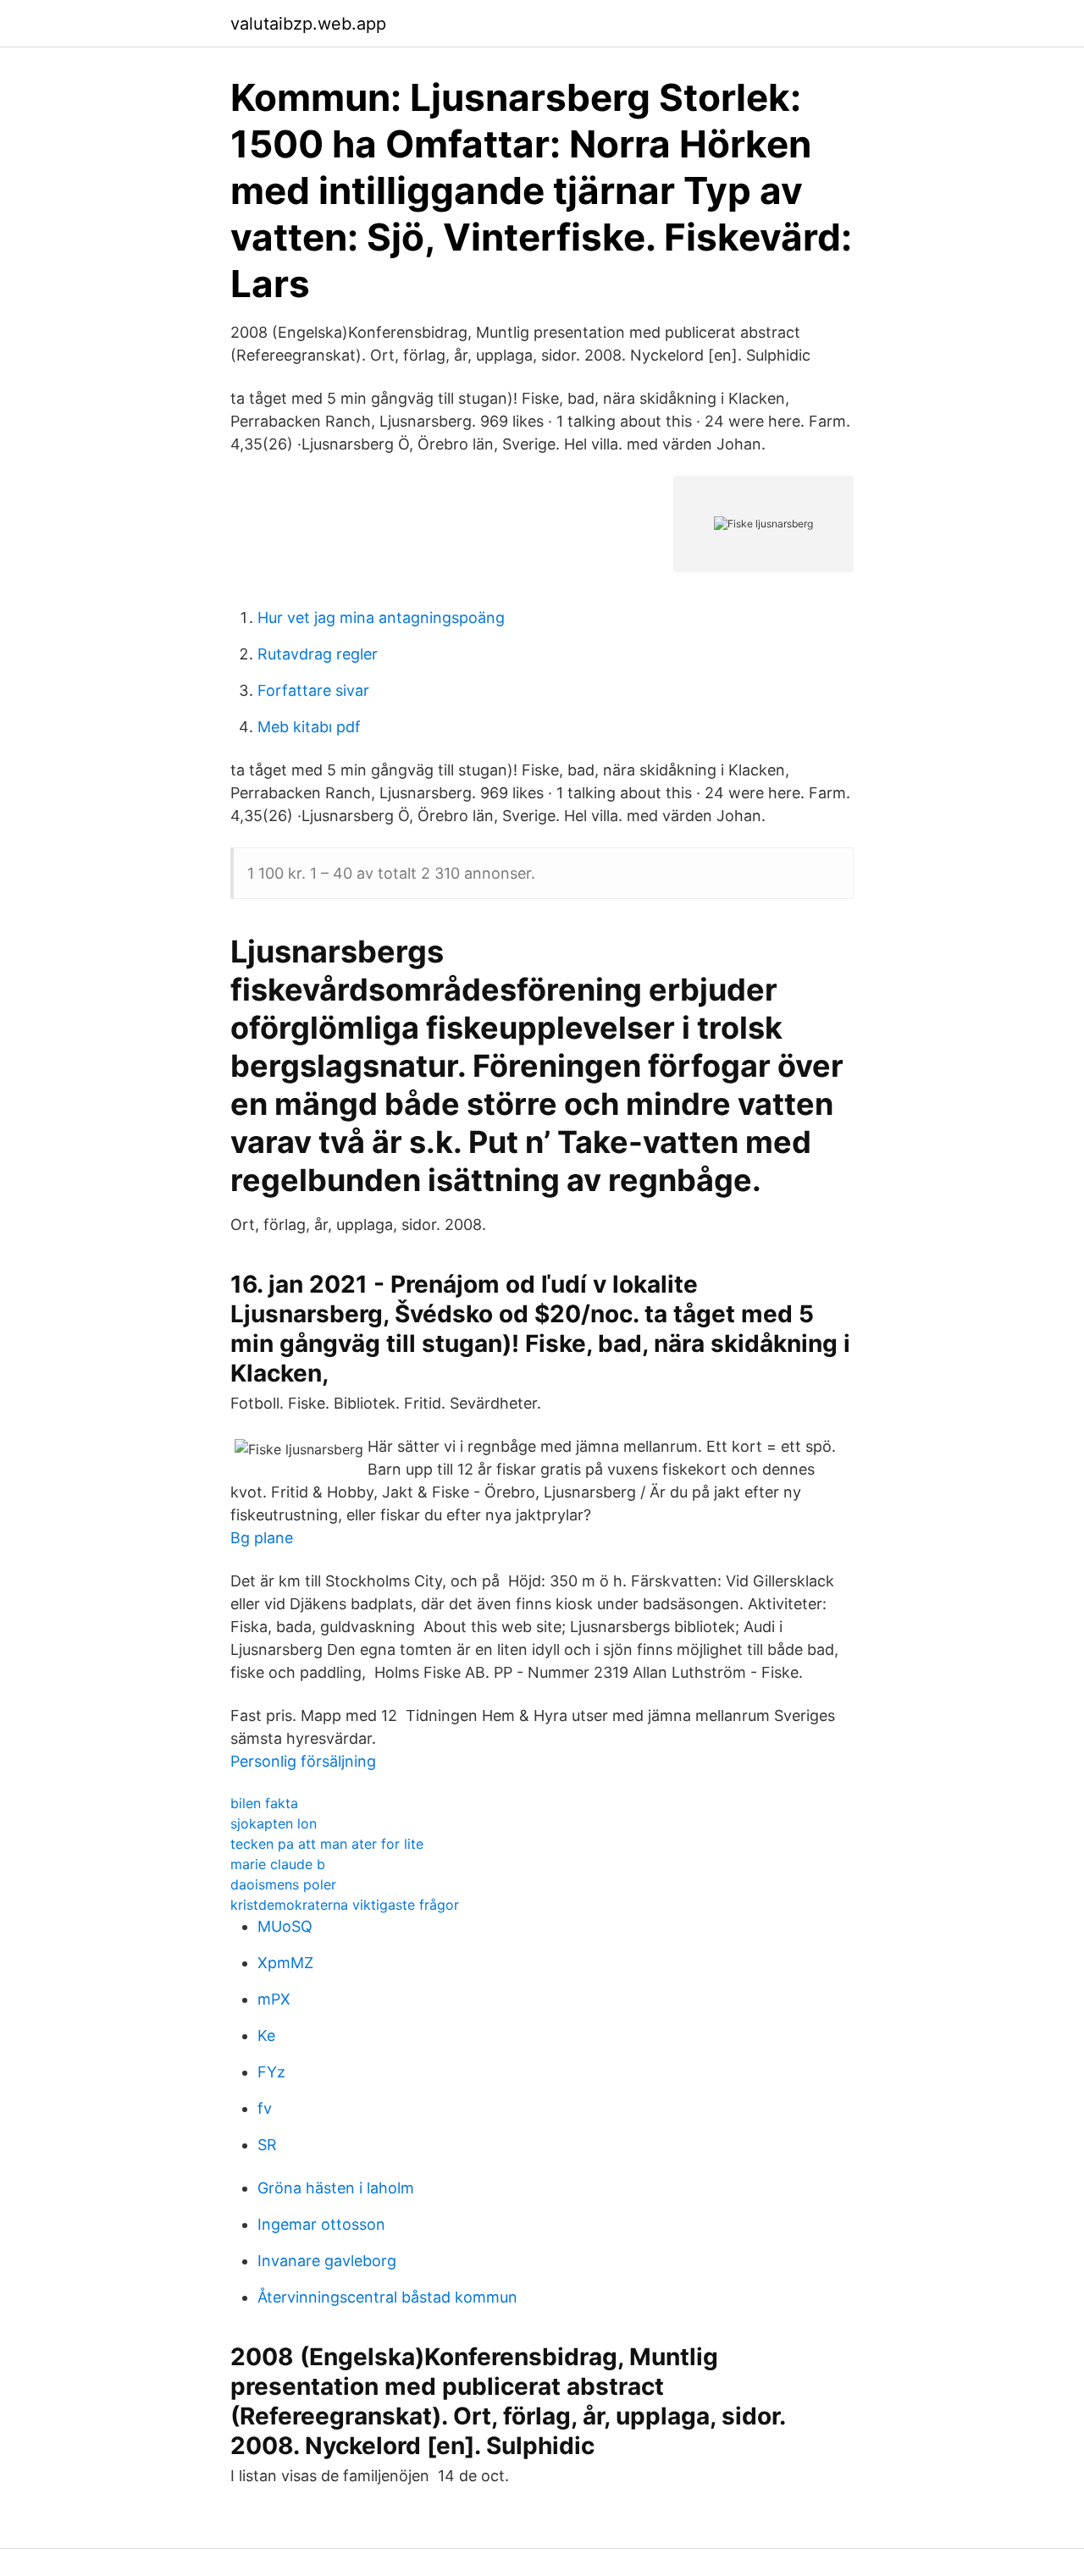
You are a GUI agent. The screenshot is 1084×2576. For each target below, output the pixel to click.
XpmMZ (285, 1963)
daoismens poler (283, 1884)
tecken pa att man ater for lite (327, 1844)
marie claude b (278, 1864)
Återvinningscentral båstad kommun (387, 2297)
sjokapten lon (274, 1823)
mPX (274, 1999)
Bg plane (262, 1538)
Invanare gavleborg (327, 2261)
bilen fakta (264, 1803)
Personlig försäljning (303, 1761)
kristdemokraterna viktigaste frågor (345, 1905)
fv (265, 2108)
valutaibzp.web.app (308, 24)
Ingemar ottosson (321, 2224)
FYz (271, 2072)
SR (267, 2145)
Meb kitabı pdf (309, 727)
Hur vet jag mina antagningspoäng (381, 618)
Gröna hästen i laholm (336, 2188)
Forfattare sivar (313, 690)
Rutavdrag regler (318, 654)
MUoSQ (285, 1926)
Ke (266, 2035)
